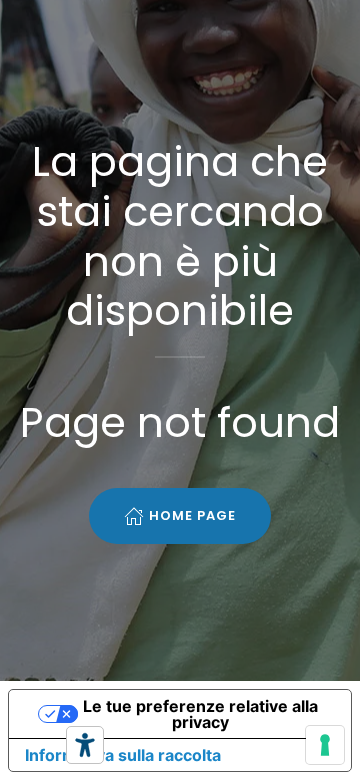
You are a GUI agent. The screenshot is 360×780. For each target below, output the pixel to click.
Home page (192, 515)
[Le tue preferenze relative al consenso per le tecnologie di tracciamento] (325, 745)
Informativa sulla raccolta (123, 755)
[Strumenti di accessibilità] (85, 745)
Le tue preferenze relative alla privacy (200, 714)
